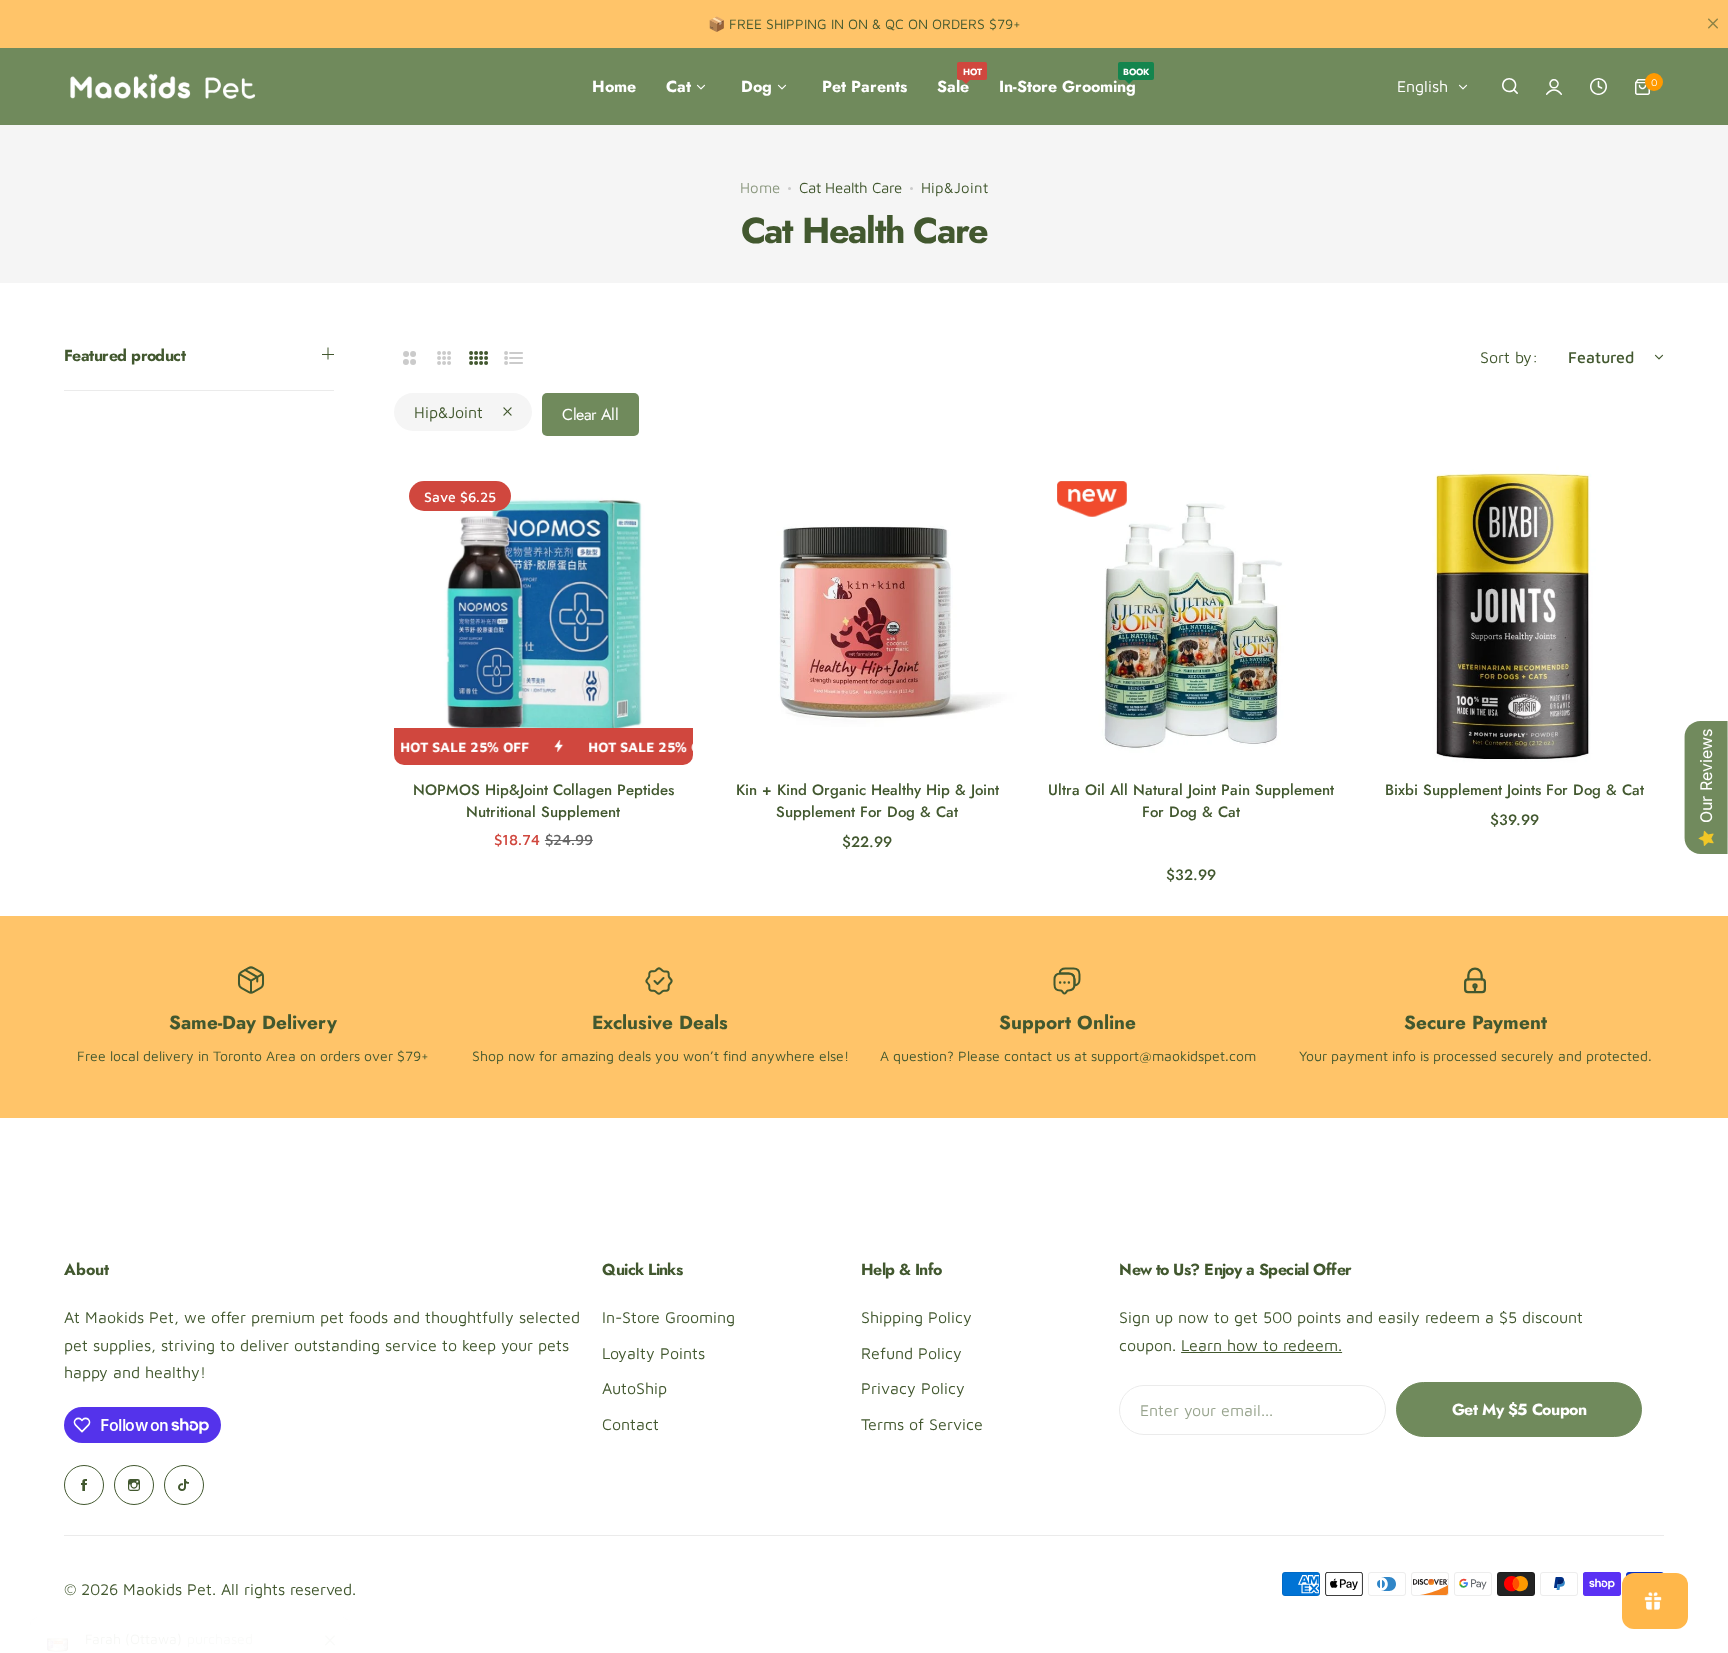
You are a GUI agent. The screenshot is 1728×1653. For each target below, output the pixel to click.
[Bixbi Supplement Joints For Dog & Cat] (1514, 615)
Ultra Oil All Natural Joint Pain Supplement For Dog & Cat (1191, 801)
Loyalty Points (653, 1353)
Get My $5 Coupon (1519, 1409)
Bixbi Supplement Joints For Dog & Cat (1514, 790)
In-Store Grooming (668, 1317)
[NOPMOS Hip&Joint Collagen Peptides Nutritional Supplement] (543, 615)
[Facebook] (84, 1485)
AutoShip (634, 1388)
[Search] (1510, 87)
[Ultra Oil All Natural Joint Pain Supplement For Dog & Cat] (1191, 615)
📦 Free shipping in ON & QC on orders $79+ (864, 23)
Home (760, 187)
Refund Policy (911, 1353)
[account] (1554, 87)
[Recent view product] (1598, 87)
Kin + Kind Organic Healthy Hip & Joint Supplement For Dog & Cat (867, 801)
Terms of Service (922, 1424)
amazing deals (606, 1055)
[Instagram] (134, 1485)
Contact (630, 1424)
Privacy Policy (913, 1388)
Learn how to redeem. (1261, 1345)
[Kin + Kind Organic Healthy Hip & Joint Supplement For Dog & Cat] (867, 615)
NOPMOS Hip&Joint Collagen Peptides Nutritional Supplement (543, 801)
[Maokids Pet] (162, 87)
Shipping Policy (916, 1317)
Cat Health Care (850, 187)
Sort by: (1509, 357)
